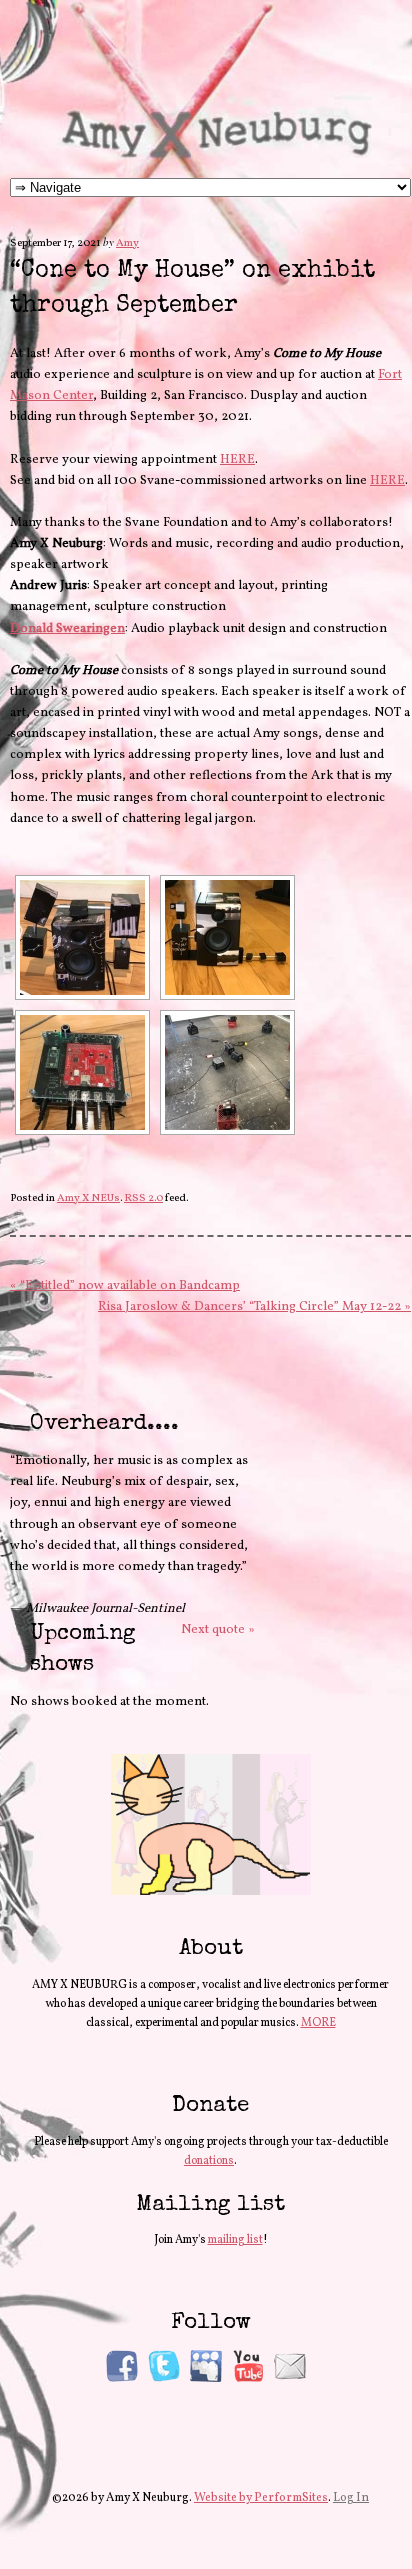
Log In (351, 2498)
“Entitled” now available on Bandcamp (125, 1286)
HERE (237, 460)
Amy (127, 243)
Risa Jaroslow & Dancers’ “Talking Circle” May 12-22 (254, 1307)
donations (209, 2161)
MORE (318, 2023)
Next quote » (218, 1630)
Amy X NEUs (88, 1198)
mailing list (235, 2240)
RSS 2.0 (143, 1198)
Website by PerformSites (261, 2498)
